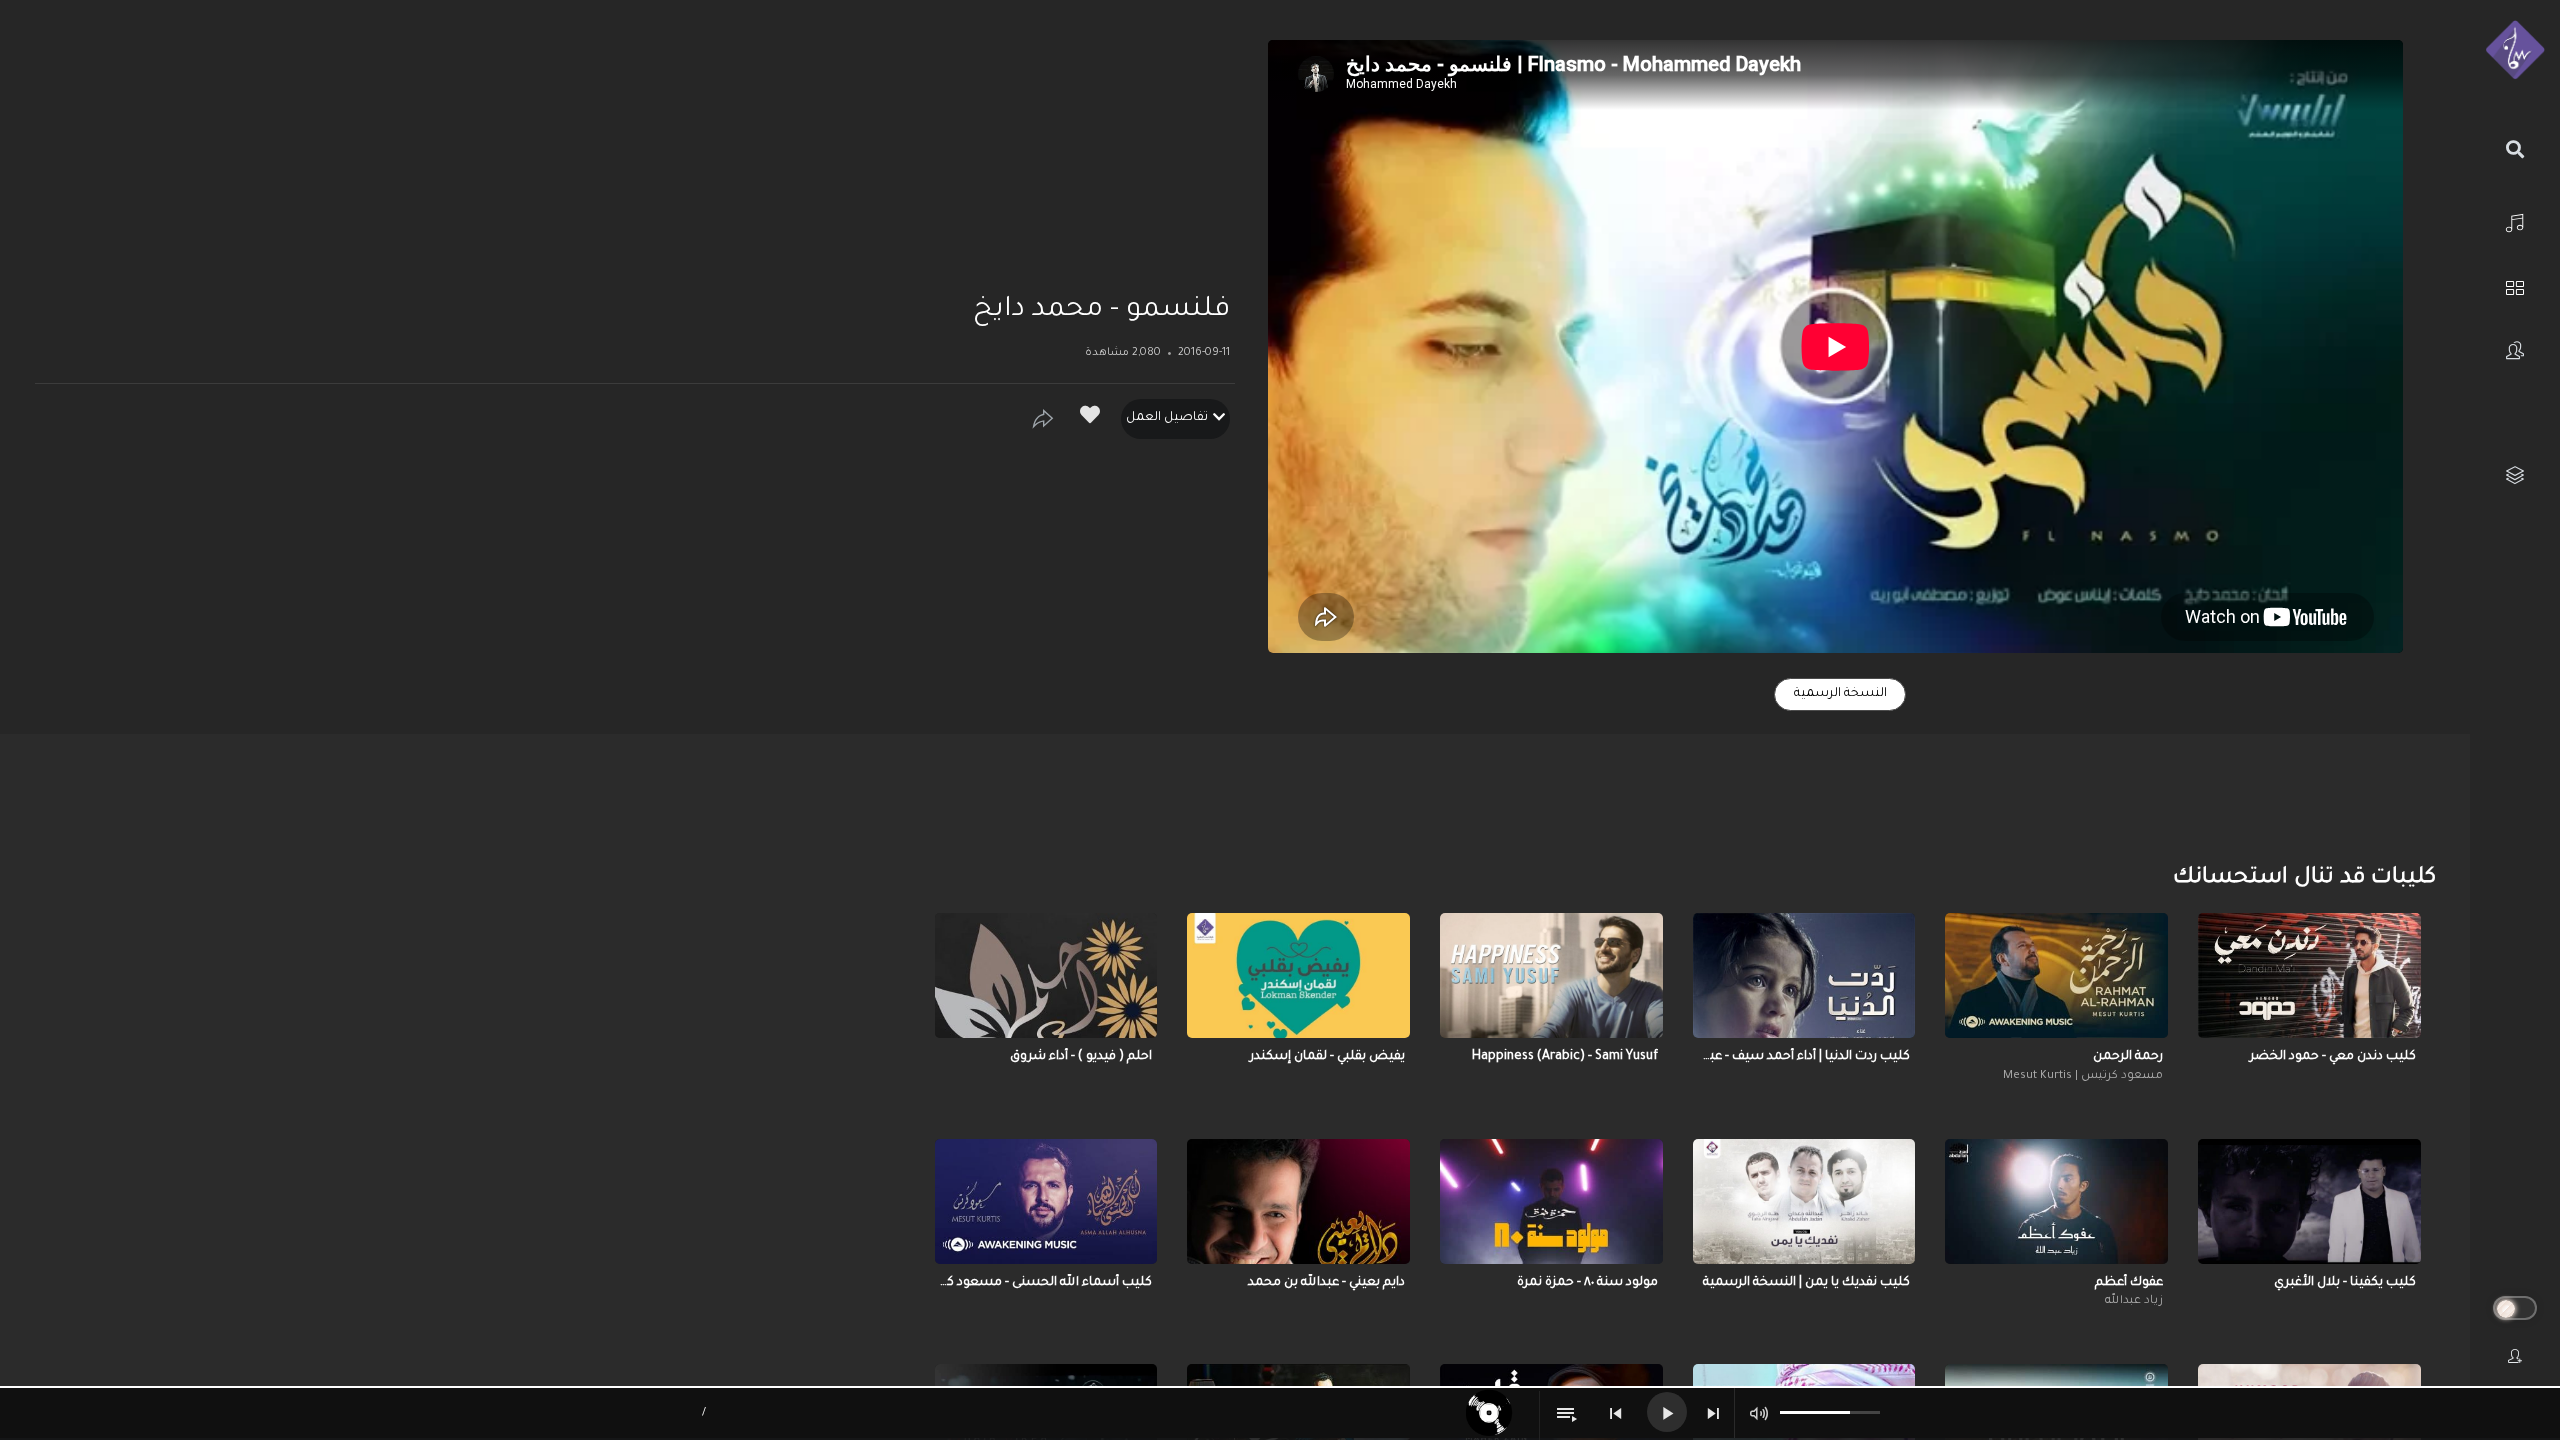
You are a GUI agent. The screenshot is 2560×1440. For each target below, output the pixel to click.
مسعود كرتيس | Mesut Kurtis (2083, 1076)
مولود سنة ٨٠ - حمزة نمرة (1587, 1283)
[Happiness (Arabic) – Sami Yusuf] (1551, 975)
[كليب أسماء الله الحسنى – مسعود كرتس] (1046, 1201)
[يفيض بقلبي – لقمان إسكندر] (1298, 975)
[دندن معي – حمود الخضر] (2309, 975)
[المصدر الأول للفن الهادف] (2515, 51)
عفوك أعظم (2129, 1283)
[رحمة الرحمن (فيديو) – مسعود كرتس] (2056, 975)
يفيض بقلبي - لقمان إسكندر (1327, 1057)
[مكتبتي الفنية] (2515, 475)
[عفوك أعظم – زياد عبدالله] (2056, 1201)
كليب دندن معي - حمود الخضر (2333, 1057)
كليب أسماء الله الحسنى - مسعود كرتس (1046, 1283)
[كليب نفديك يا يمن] (1804, 1201)
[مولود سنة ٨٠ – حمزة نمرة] (1551, 1201)
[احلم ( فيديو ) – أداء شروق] (1046, 975)
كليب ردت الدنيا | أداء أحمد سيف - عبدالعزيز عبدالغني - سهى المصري (1804, 1057)
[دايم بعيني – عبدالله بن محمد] (1298, 1201)
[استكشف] (2515, 285)
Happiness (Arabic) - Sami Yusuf (1565, 1057)
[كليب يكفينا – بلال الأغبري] (2309, 1201)
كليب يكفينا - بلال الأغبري (2345, 1283)
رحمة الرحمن (2128, 1057)
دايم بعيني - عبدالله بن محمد (1326, 1283)
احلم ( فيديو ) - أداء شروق (1081, 1057)
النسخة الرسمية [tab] (1840, 694)
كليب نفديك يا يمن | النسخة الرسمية (1806, 1283)
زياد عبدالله (2134, 1301)
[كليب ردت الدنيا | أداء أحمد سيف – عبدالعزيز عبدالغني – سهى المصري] (1804, 975)
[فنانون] (2515, 350)
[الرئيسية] (2515, 220)
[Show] (1043, 419)
